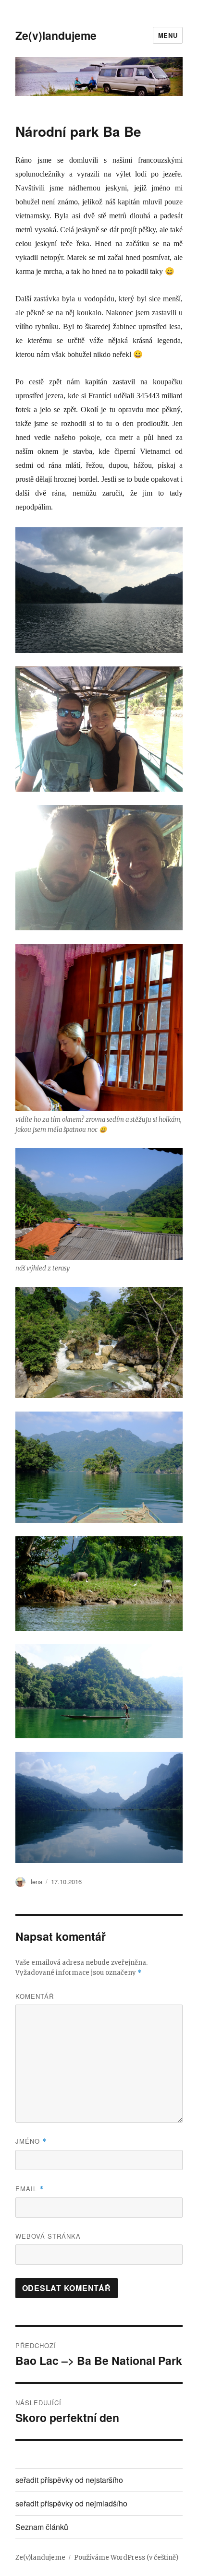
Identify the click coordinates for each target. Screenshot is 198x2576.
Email (30, 2189)
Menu (168, 35)
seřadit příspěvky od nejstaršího (69, 2480)
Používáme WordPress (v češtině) (126, 2558)
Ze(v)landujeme (56, 35)
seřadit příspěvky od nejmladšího (71, 2503)
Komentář (35, 1996)
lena (37, 1882)
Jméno (31, 2141)
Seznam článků (42, 2527)
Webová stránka (48, 2236)
